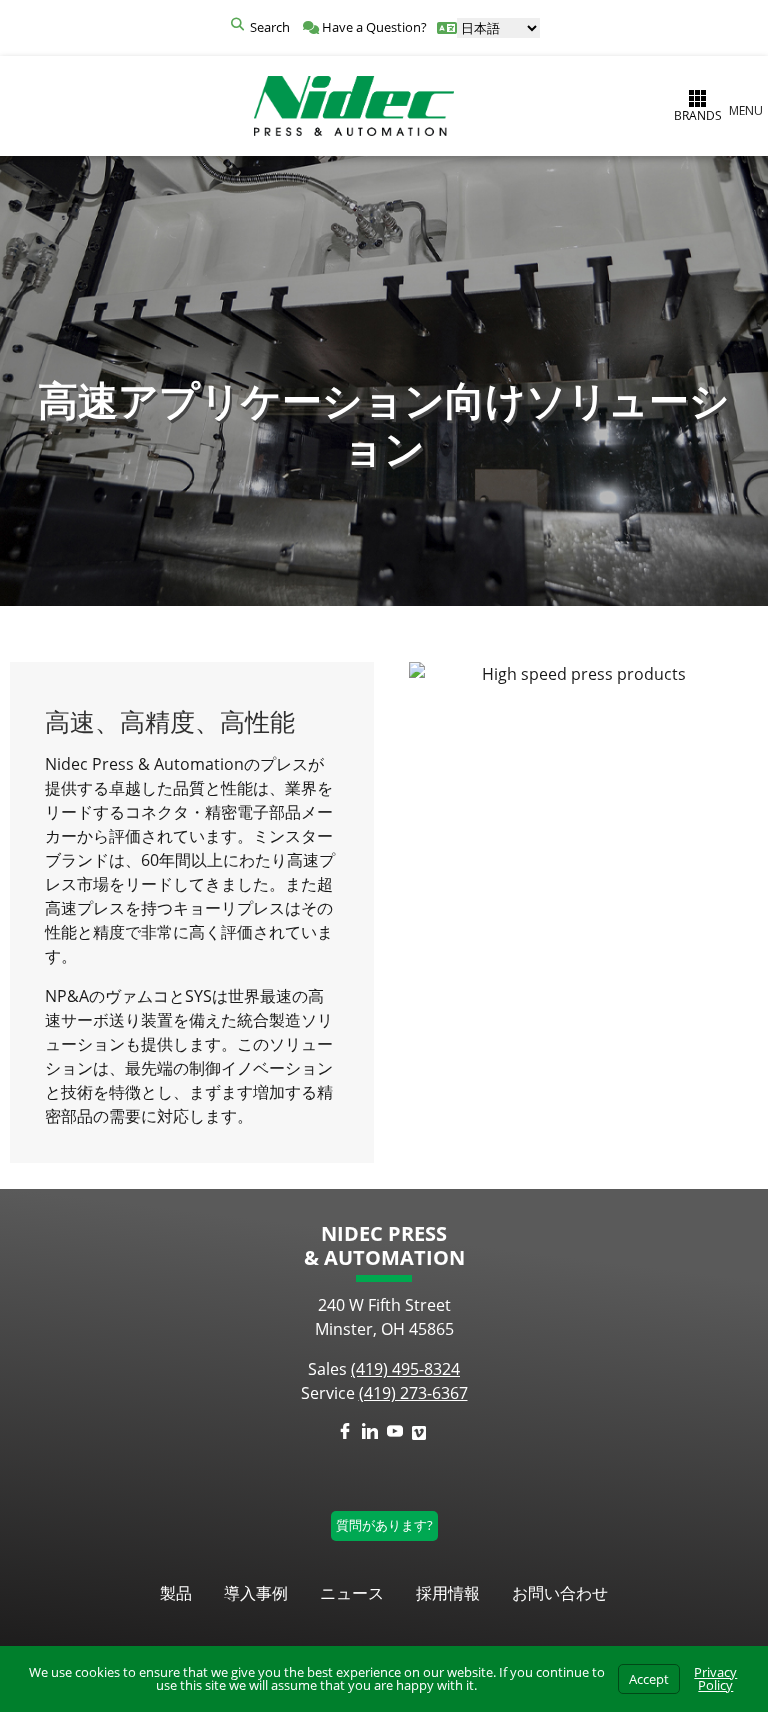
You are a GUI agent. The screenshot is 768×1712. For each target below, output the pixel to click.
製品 (176, 1593)
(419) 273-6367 (413, 1393)
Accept (649, 1679)
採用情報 (448, 1593)
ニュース (352, 1593)
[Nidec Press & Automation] (354, 106)
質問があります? (384, 1525)
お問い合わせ (560, 1593)
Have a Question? (373, 27)
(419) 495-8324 (405, 1369)
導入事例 (256, 1593)
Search (270, 27)
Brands (698, 115)
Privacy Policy (715, 1678)
